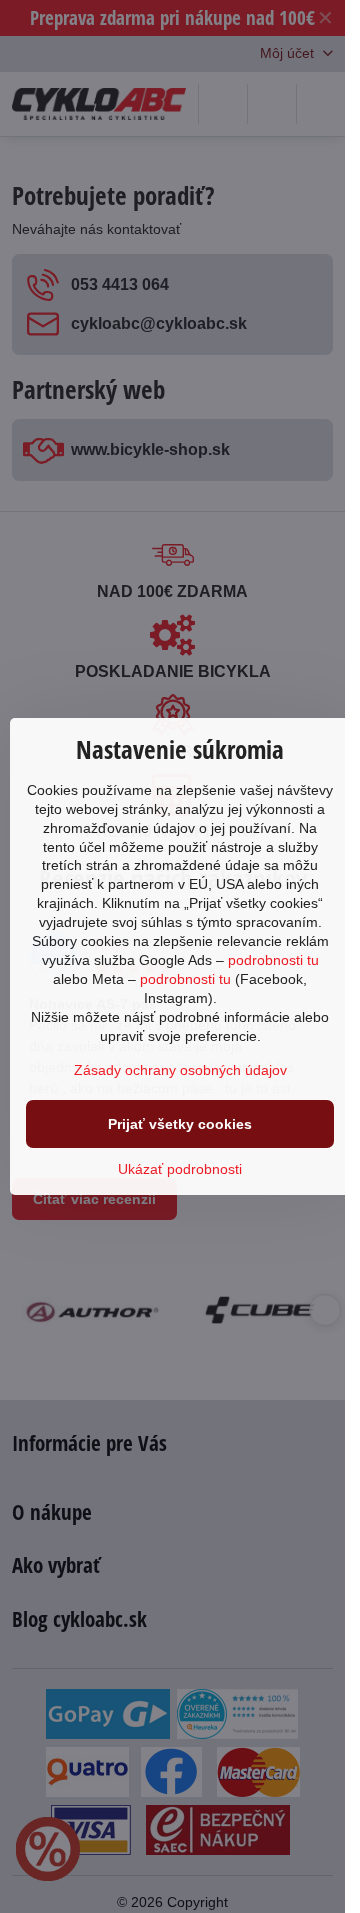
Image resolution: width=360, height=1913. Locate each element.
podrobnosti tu (273, 960)
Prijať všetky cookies (180, 1124)
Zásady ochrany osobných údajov (180, 1070)
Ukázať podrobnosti (180, 1169)
